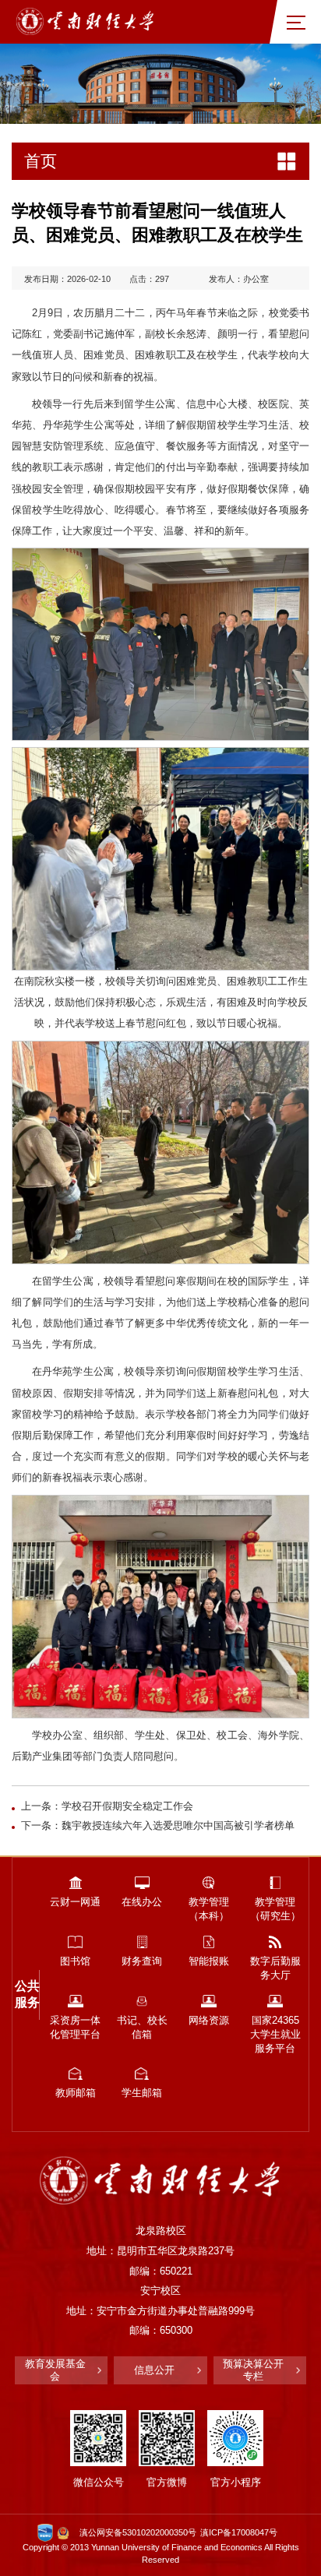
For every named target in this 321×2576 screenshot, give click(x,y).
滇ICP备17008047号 (239, 2532)
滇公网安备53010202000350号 (138, 2532)
